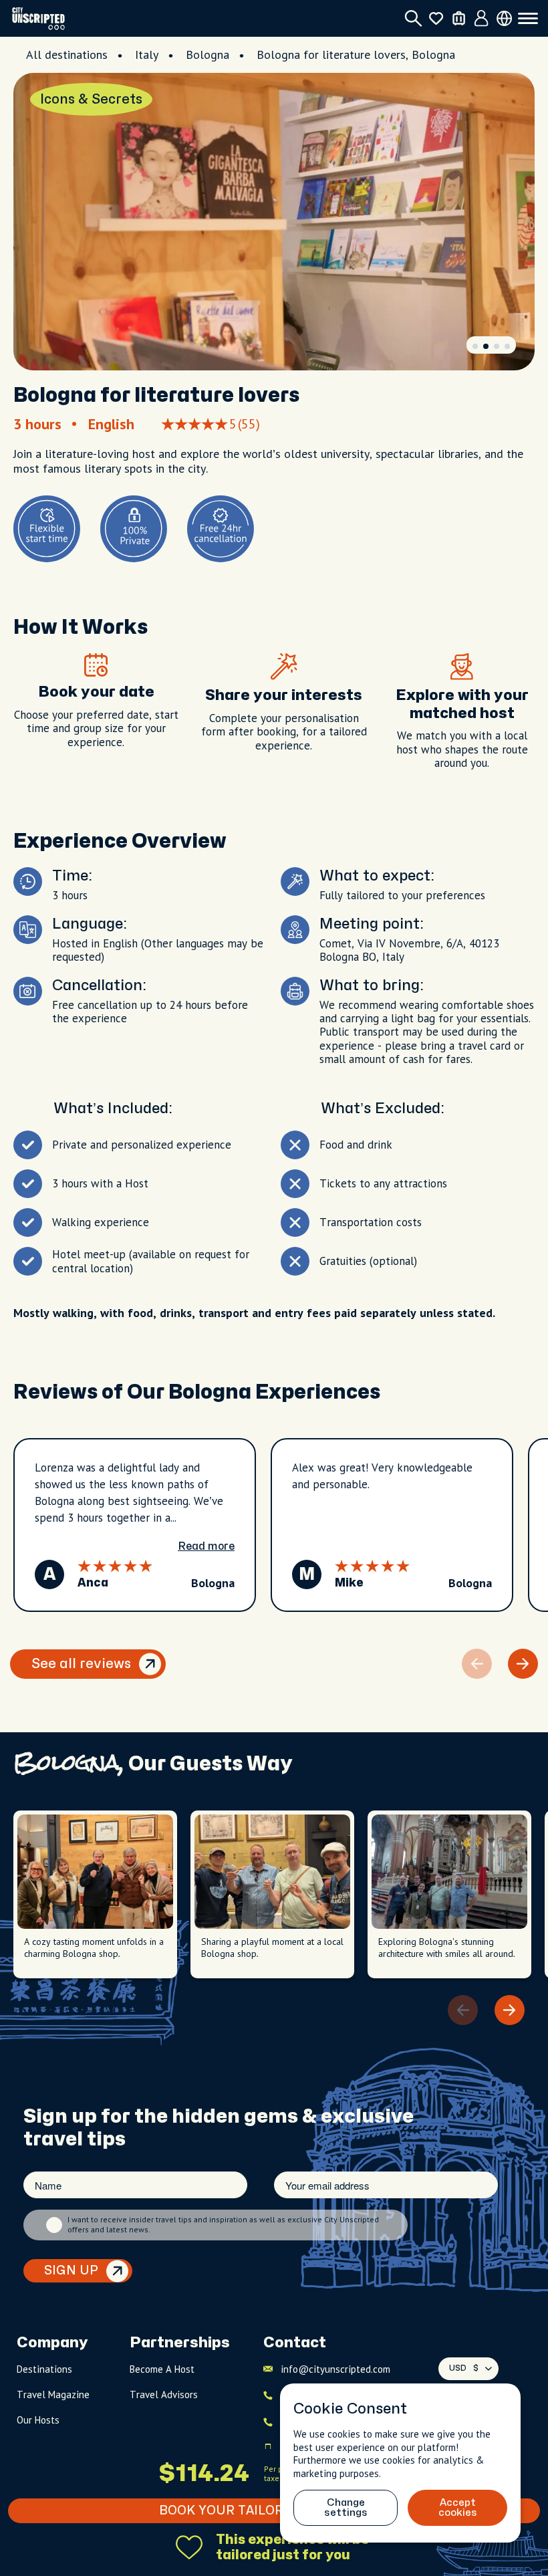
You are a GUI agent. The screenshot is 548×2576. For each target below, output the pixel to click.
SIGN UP (71, 2271)
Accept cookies (458, 2508)
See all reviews (81, 1664)
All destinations (67, 54)
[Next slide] (523, 1664)
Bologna (208, 54)
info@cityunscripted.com (335, 2369)
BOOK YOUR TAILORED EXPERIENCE (274, 2511)
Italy (147, 54)
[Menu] (528, 19)
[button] (475, 346)
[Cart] (459, 18)
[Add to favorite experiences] (189, 2547)
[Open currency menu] (504, 18)
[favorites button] (436, 18)
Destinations (44, 2369)
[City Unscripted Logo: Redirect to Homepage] (38, 18)
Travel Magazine (53, 2394)
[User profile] (482, 19)
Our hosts (38, 2420)
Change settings (346, 2508)
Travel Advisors (164, 2394)
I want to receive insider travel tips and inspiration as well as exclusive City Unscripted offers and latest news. (223, 2224)
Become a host (162, 2369)
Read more (206, 1546)
